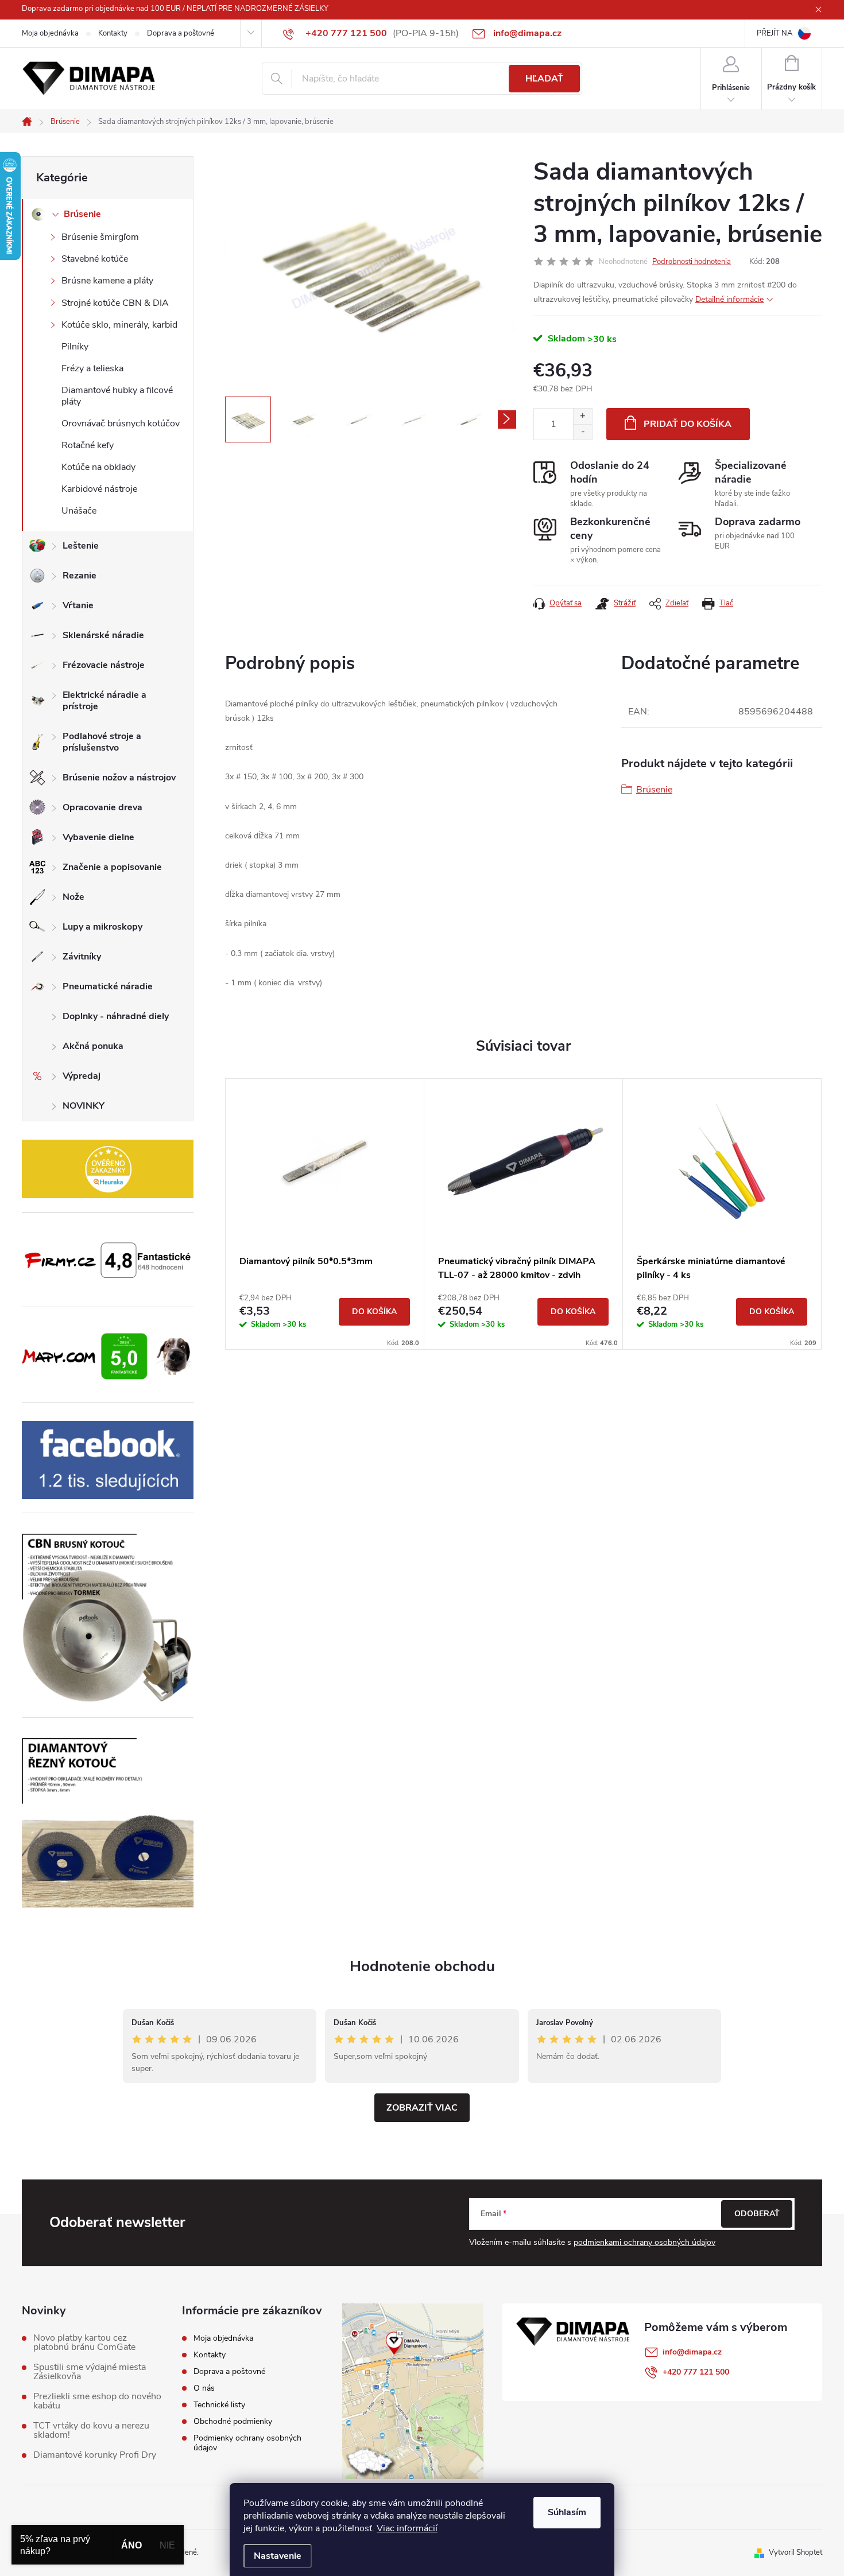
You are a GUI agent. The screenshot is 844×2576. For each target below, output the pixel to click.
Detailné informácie (729, 299)
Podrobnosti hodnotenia (692, 262)
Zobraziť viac (422, 2108)
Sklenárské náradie (103, 635)
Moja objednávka (50, 33)
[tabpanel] (325, 1214)
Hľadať (544, 79)
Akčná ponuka (93, 1046)
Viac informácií (407, 2528)
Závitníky (82, 957)
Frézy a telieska (92, 368)
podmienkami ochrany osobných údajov (644, 2242)
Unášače (79, 511)
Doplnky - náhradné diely (116, 1016)
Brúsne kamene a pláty (107, 281)
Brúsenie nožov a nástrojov (119, 778)
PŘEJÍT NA (775, 33)
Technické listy (219, 2405)
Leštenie (81, 546)
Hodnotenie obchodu (422, 1966)
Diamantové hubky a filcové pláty (117, 396)
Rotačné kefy (88, 445)
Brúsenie (82, 214)
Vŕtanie (78, 605)
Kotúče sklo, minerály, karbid (119, 325)
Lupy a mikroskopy (102, 927)
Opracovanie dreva (102, 807)
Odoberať (757, 2214)
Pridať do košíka (688, 424)
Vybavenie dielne (98, 837)
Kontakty (113, 33)
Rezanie (80, 576)
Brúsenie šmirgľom (100, 237)
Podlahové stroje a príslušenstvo (102, 742)
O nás (204, 2388)
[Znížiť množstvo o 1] (582, 432)
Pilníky (75, 347)
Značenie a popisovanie (112, 867)
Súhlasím (567, 2512)
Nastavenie (278, 2556)
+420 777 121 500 (696, 2372)
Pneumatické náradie (108, 986)
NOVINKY (84, 1106)
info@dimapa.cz (692, 2352)
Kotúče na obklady (98, 467)
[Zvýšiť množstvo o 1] (582, 416)
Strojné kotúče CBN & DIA (115, 303)
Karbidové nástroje (99, 489)
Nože (73, 897)
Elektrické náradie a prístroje (104, 701)
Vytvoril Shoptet (795, 2552)
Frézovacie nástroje (104, 665)
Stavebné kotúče (95, 259)
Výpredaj (82, 1076)
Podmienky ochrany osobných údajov (247, 2443)
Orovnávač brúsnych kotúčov (121, 423)
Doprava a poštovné (181, 33)
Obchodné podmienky (233, 2421)
